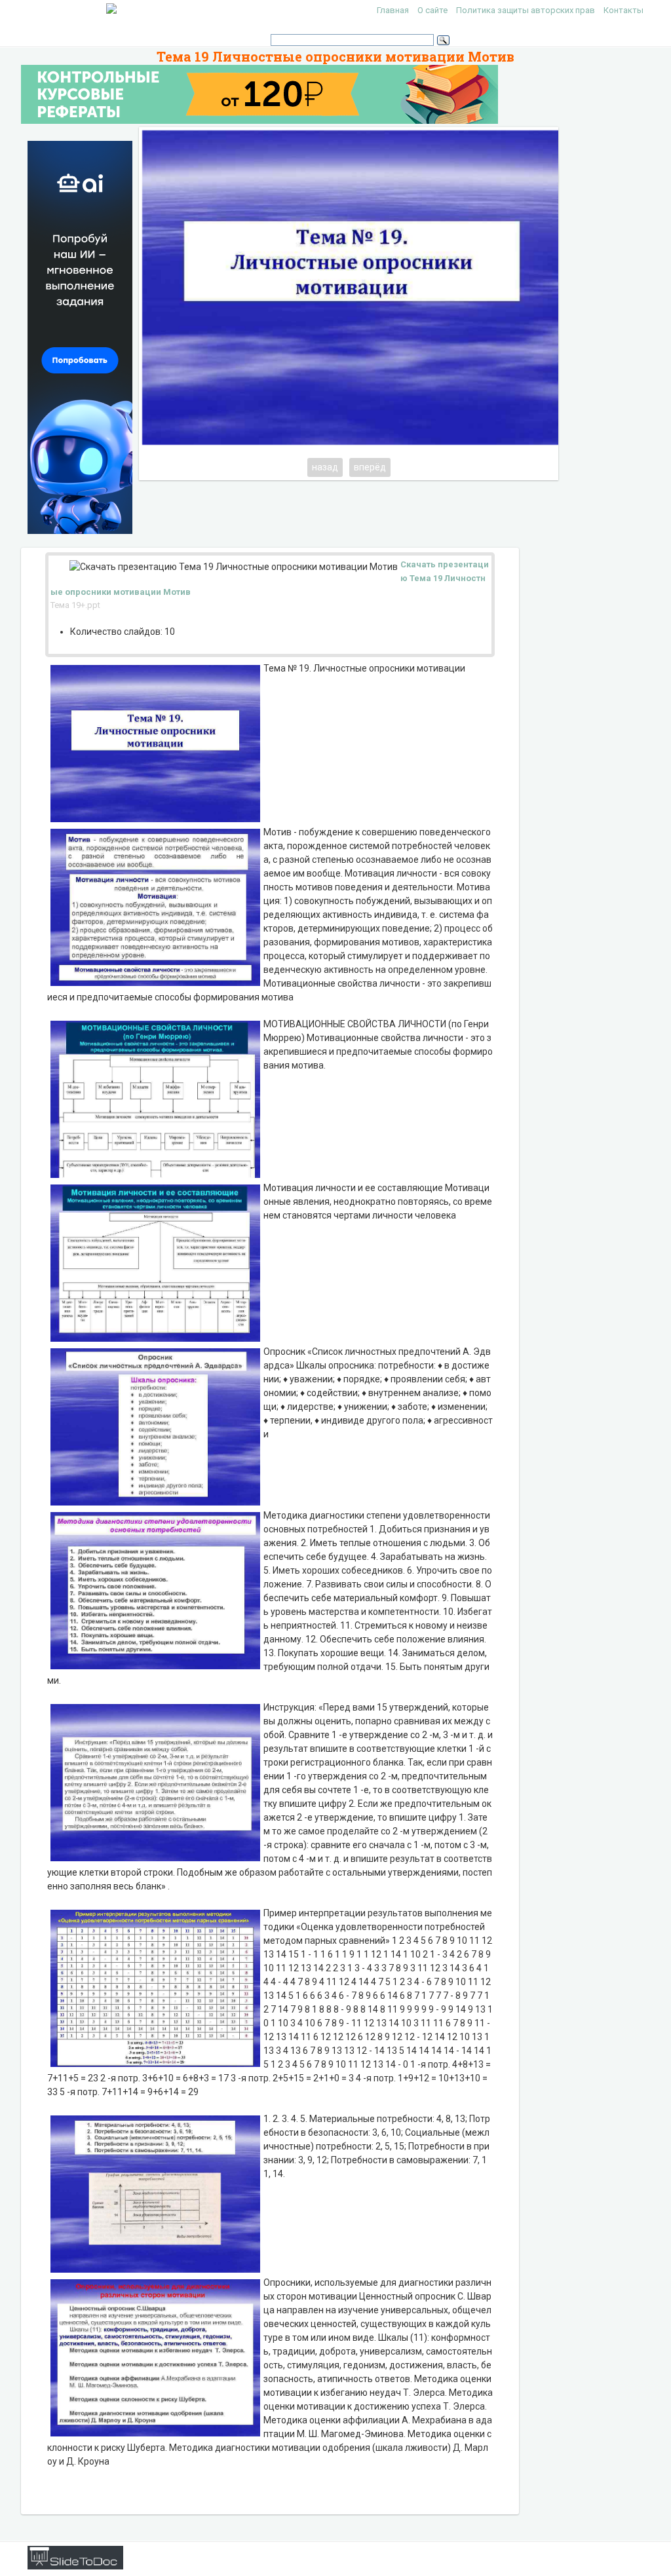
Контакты (623, 10)
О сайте (432, 10)
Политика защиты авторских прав (526, 10)
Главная (393, 10)
